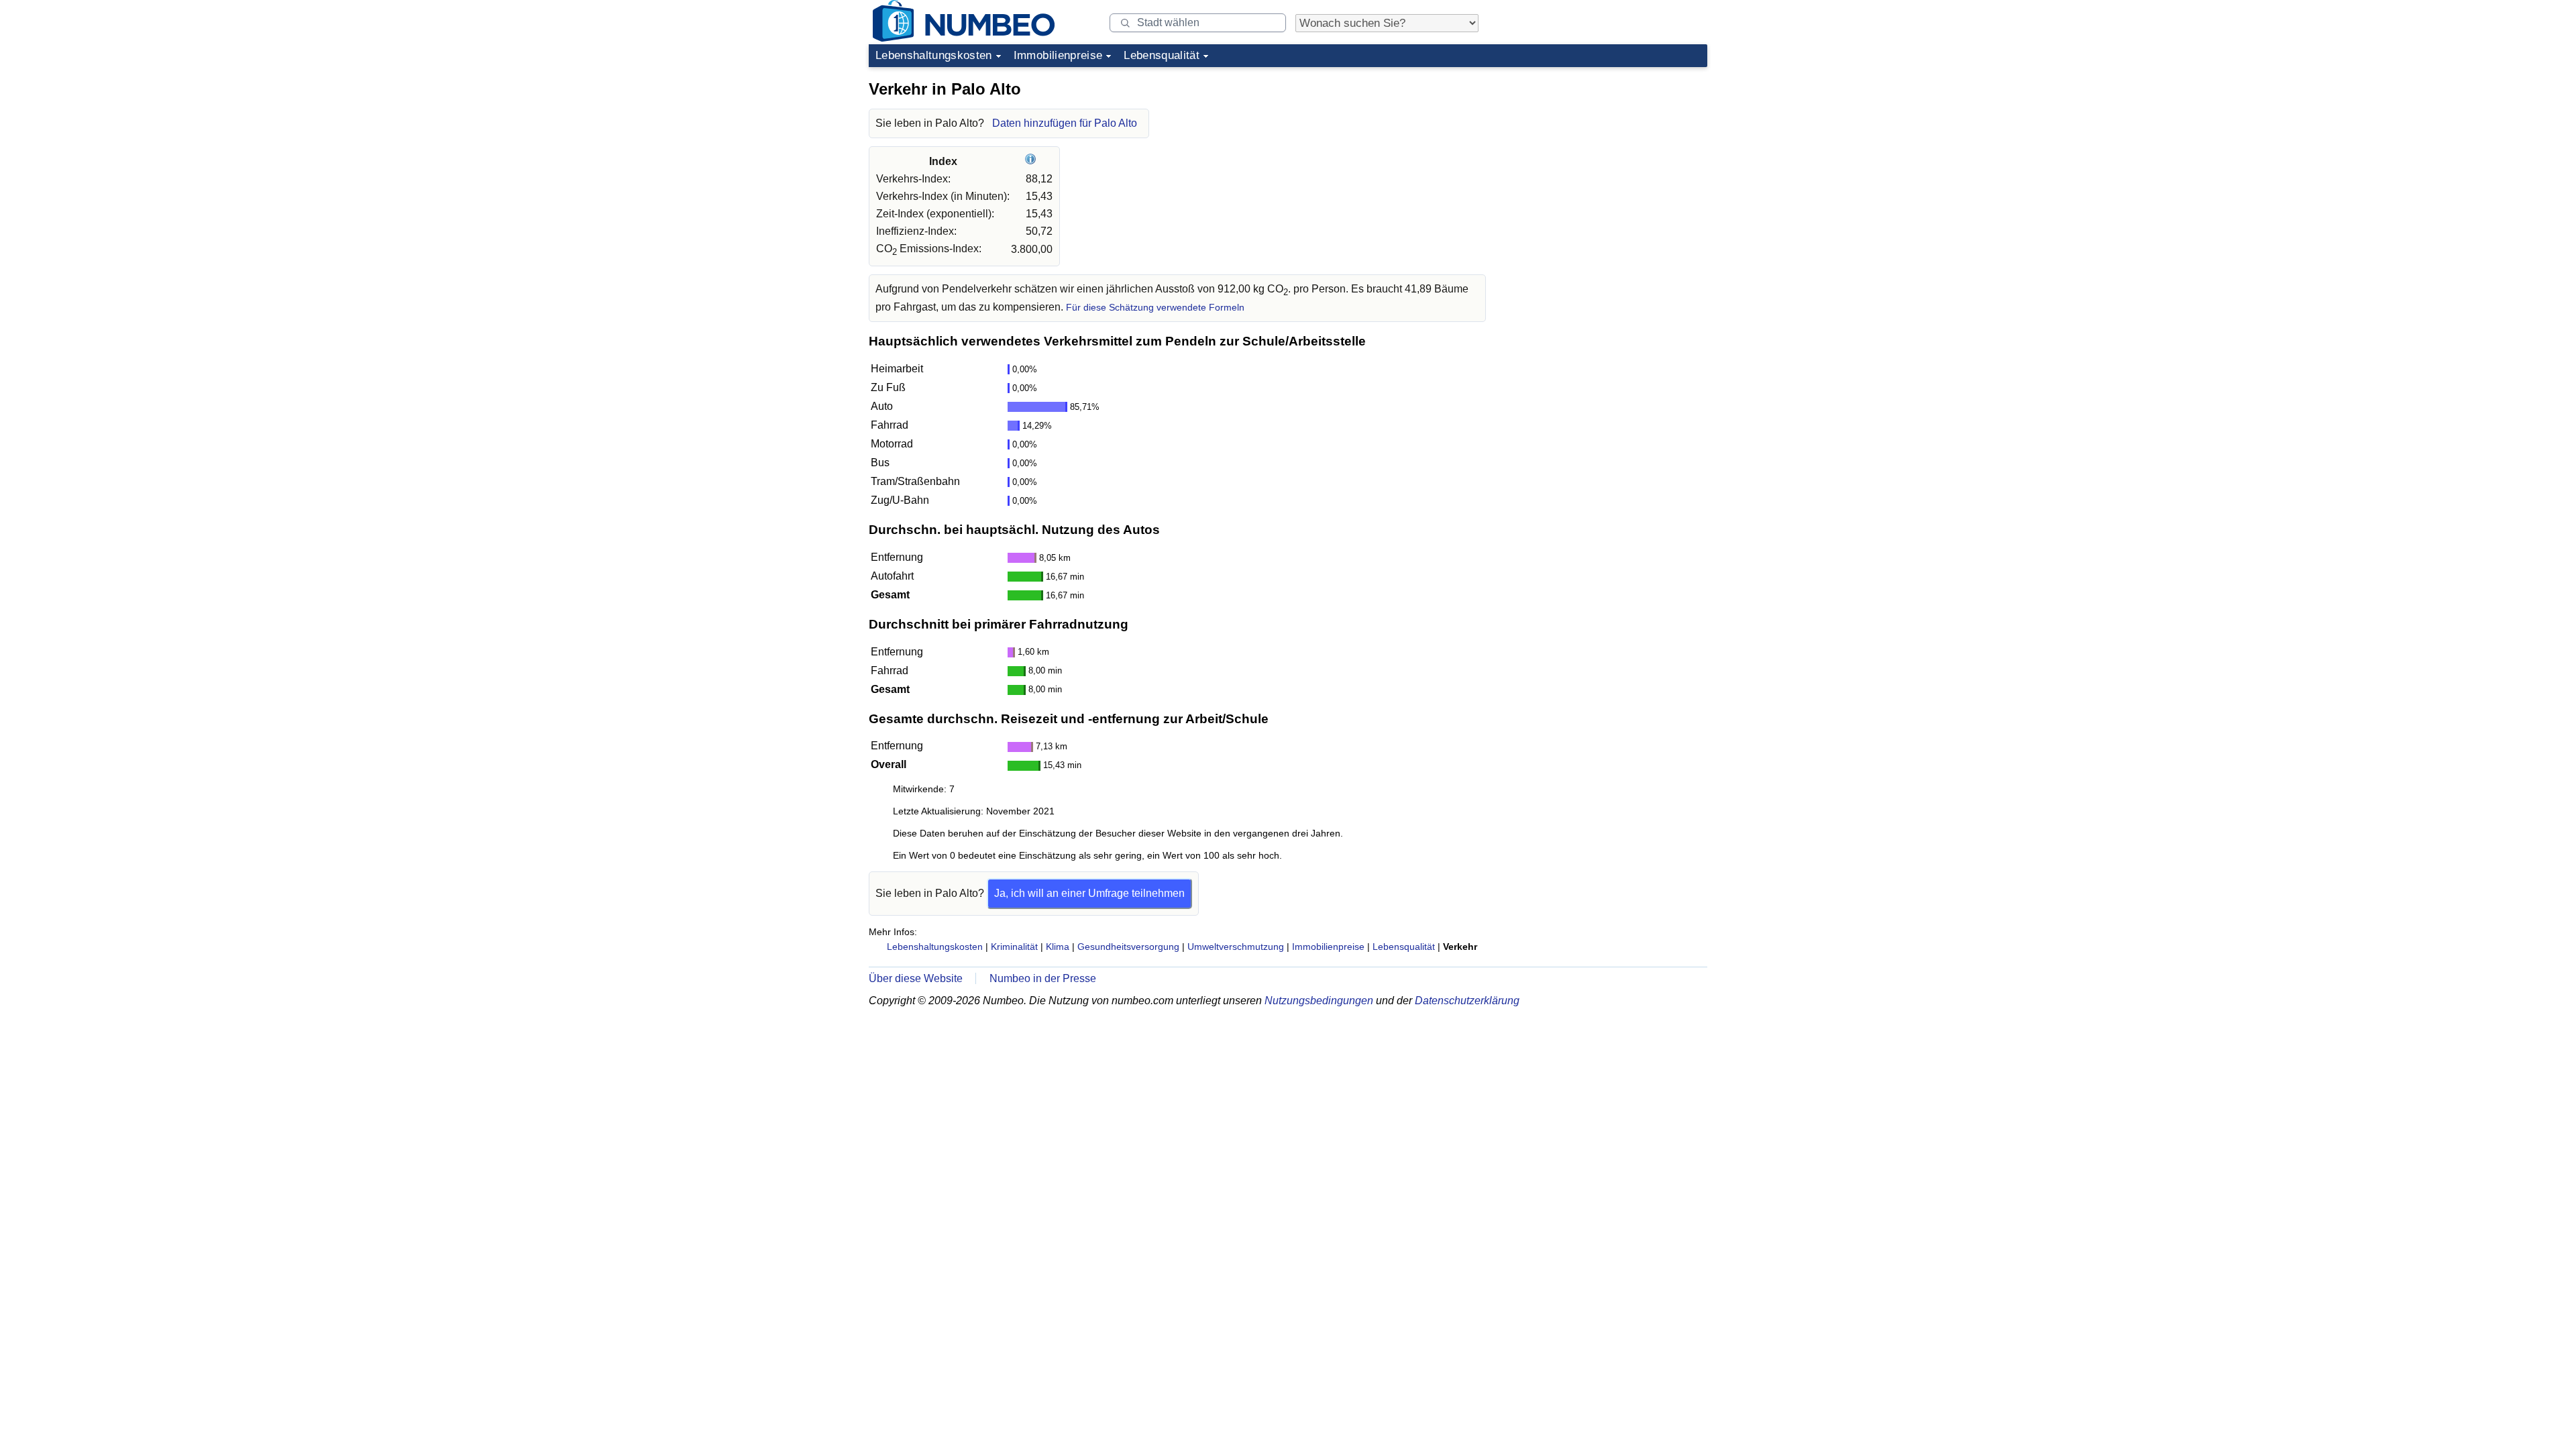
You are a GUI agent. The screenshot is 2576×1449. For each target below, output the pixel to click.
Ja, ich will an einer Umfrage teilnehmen (1089, 893)
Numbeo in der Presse (1043, 978)
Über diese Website (916, 978)
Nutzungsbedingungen (1319, 1001)
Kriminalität (1014, 947)
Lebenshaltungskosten (934, 55)
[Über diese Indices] (1032, 161)
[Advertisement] (1607, 157)
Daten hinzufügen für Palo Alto (1065, 123)
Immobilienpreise (1058, 55)
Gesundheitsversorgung (1128, 947)
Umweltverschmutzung (1236, 947)
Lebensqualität (1162, 55)
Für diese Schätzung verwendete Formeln (1155, 308)
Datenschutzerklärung (1467, 1001)
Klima (1058, 947)
